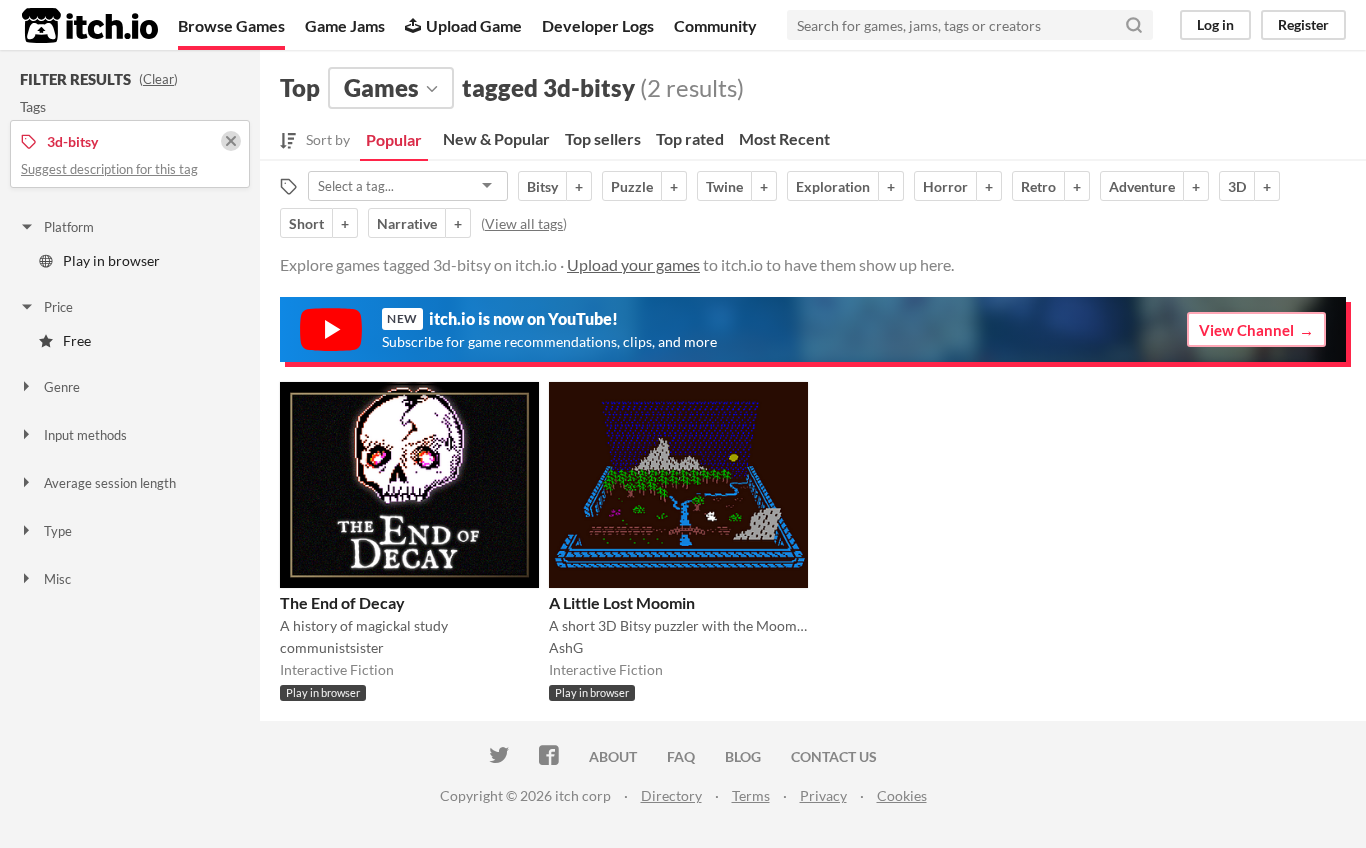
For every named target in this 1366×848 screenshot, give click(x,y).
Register (1303, 24)
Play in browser (111, 260)
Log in (1215, 24)
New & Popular (496, 138)
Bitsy (542, 186)
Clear (158, 79)
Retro (1038, 186)
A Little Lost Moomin (622, 602)
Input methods (85, 435)
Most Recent (784, 138)
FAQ (681, 756)
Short (306, 223)
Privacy (823, 795)
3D (1237, 186)
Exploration (833, 186)
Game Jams (345, 25)
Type (58, 531)
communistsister (332, 647)
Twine (724, 186)
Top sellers (603, 138)
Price (58, 307)
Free (77, 340)
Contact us (834, 756)
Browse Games (231, 25)
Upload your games (633, 264)
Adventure (1142, 186)
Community (715, 25)
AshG (566, 647)
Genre (62, 387)
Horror (945, 186)
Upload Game (474, 25)
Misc (57, 579)
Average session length (110, 483)
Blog (743, 756)
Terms (751, 795)
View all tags (524, 223)
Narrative (407, 223)
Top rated (690, 138)
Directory (671, 795)
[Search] (1134, 25)
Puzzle (632, 186)
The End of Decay (342, 602)
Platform (69, 227)
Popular (394, 139)
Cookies (902, 795)
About (613, 756)
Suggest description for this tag (109, 169)
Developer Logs (598, 25)
